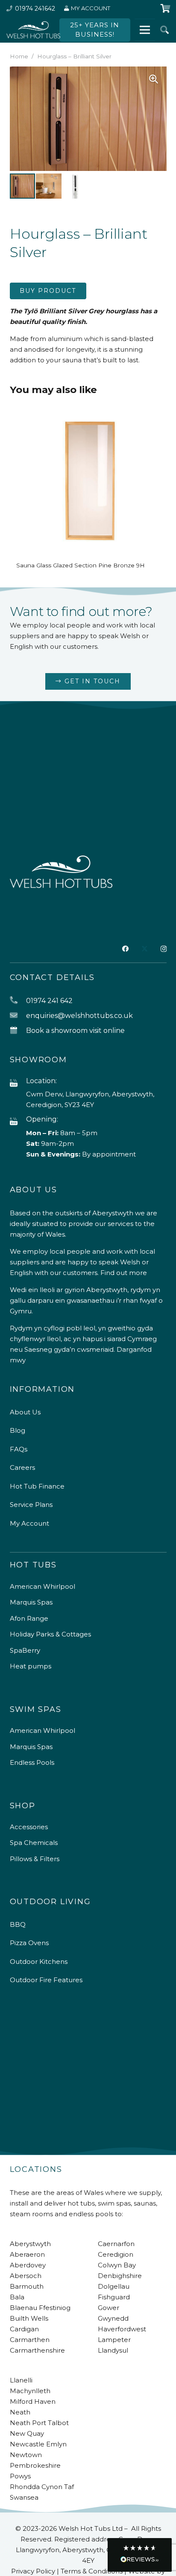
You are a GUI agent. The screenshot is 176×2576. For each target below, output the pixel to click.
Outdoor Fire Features (46, 1980)
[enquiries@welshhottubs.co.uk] (18, 1016)
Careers (22, 1467)
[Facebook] (125, 949)
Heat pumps (31, 1666)
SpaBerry (25, 1650)
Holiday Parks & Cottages (50, 1634)
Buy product (48, 291)
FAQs (19, 1449)
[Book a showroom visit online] (18, 1031)
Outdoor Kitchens (39, 1962)
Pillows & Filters (35, 1859)
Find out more (124, 1273)
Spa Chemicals (34, 1843)
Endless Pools (32, 1762)
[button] (164, 30)
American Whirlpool (43, 1586)
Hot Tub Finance (37, 1486)
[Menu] (145, 30)
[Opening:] (18, 1122)
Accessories (29, 1827)
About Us (25, 1412)
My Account (29, 1523)
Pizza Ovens (29, 1943)
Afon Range (29, 1618)
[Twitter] (145, 949)
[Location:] (18, 1083)
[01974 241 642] (18, 1001)
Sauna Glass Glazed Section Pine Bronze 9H (81, 565)
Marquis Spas (31, 1602)
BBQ (18, 1924)
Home (19, 56)
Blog (18, 1430)
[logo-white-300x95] (33, 30)
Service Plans (31, 1505)
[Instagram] (164, 949)
